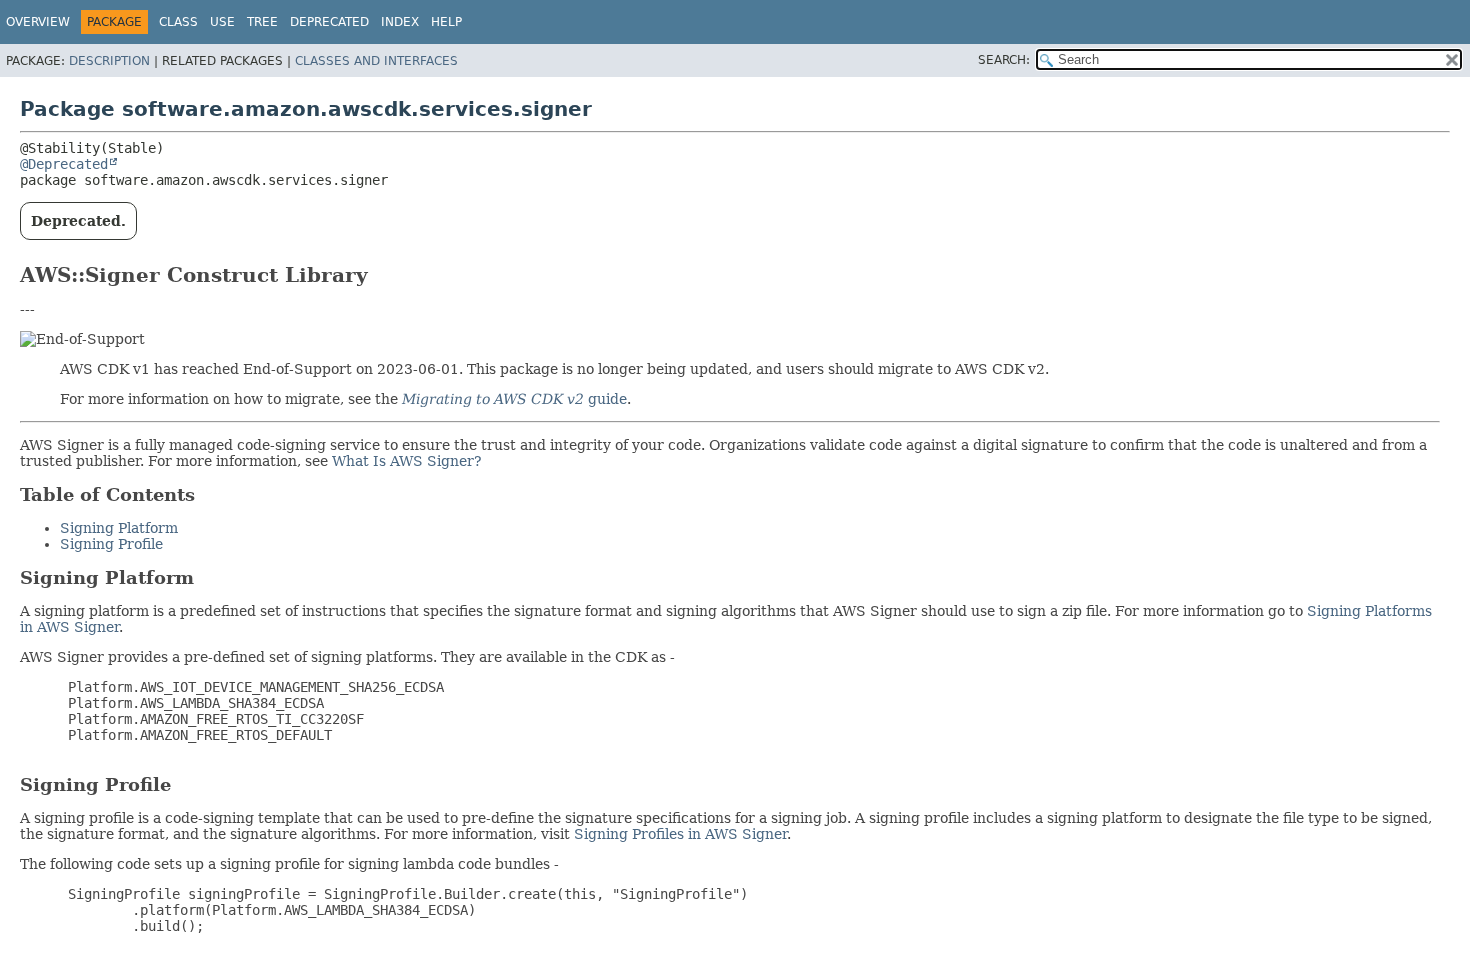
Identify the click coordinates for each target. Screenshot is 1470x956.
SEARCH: (1004, 60)
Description (109, 61)
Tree (262, 22)
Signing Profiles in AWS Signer (680, 834)
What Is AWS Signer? (407, 461)
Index (400, 22)
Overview (38, 22)
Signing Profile (111, 544)
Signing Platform (119, 528)
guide (514, 399)
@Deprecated (64, 164)
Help (446, 22)
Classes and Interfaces (376, 61)
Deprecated (329, 22)
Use (222, 22)
